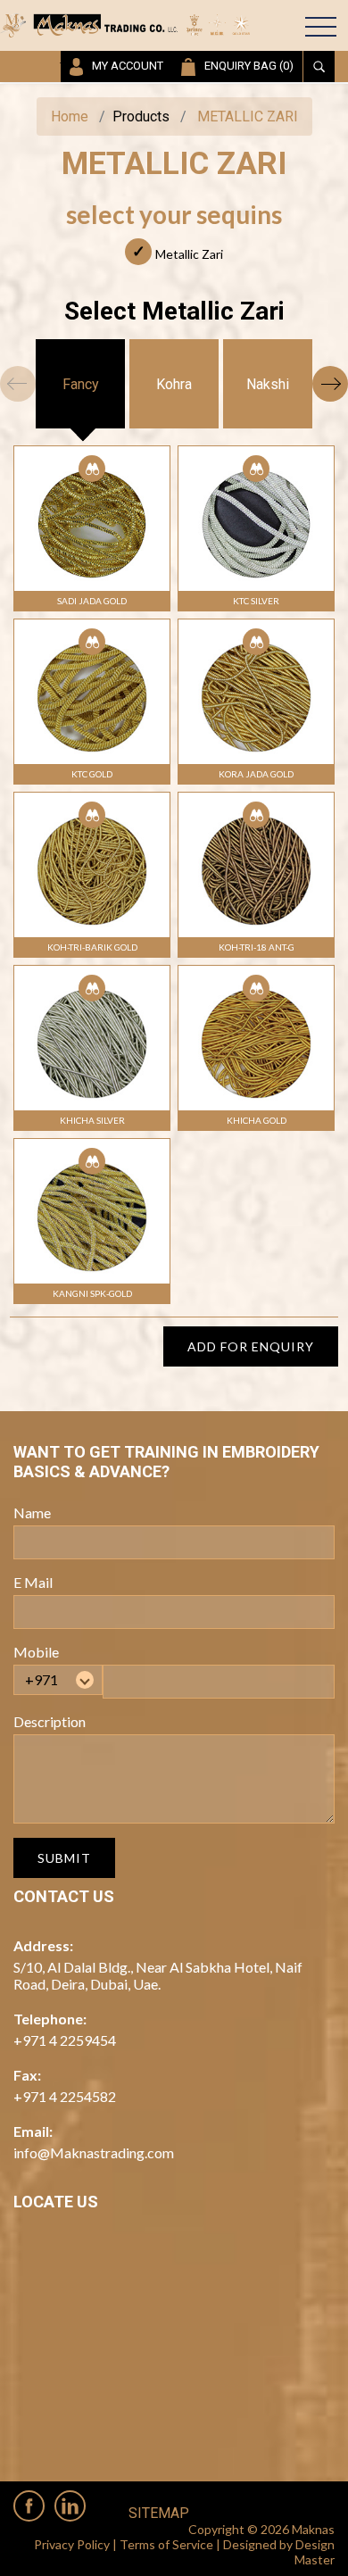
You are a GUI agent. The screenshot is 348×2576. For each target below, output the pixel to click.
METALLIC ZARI (248, 116)
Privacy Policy (72, 2544)
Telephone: (50, 2019)
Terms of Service (166, 2544)
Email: (33, 2131)
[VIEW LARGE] (92, 469)
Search (255, 28)
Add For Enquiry (251, 1346)
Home (70, 116)
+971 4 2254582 (65, 2096)
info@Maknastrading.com (94, 2152)
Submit (64, 1858)
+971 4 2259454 (65, 2040)
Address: (43, 1945)
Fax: (27, 2075)
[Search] (319, 66)
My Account (128, 66)
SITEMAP (159, 2513)
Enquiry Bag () (249, 66)
